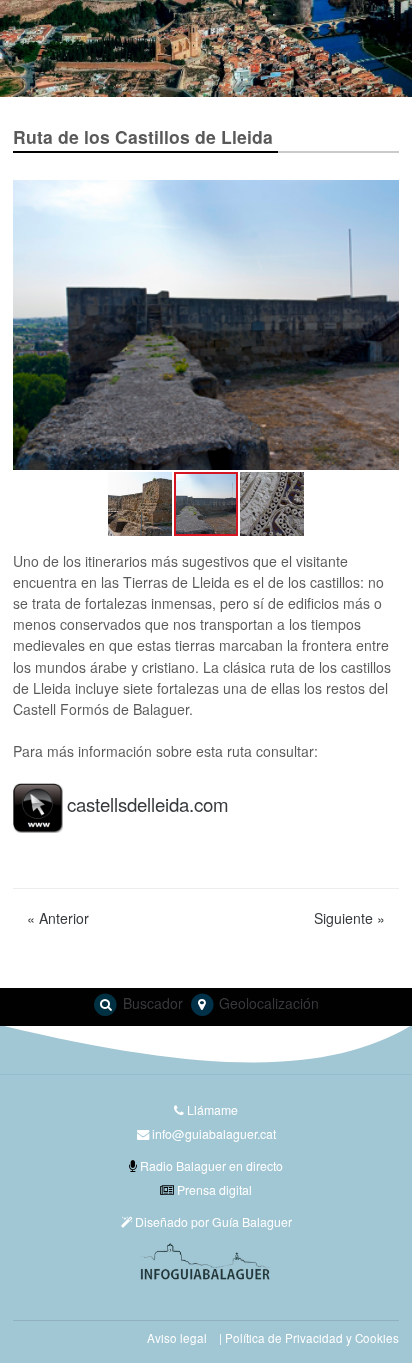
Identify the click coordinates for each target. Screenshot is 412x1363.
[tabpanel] (206, 48)
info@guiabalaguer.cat (214, 1133)
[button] (31, 325)
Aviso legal (177, 1338)
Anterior (58, 918)
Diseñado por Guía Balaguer (212, 1221)
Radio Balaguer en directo (210, 1165)
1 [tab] (191, 74)
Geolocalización (267, 1003)
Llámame (211, 1109)
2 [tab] (221, 74)
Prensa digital (213, 1189)
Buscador (151, 1003)
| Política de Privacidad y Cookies (309, 1338)
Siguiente (349, 918)
